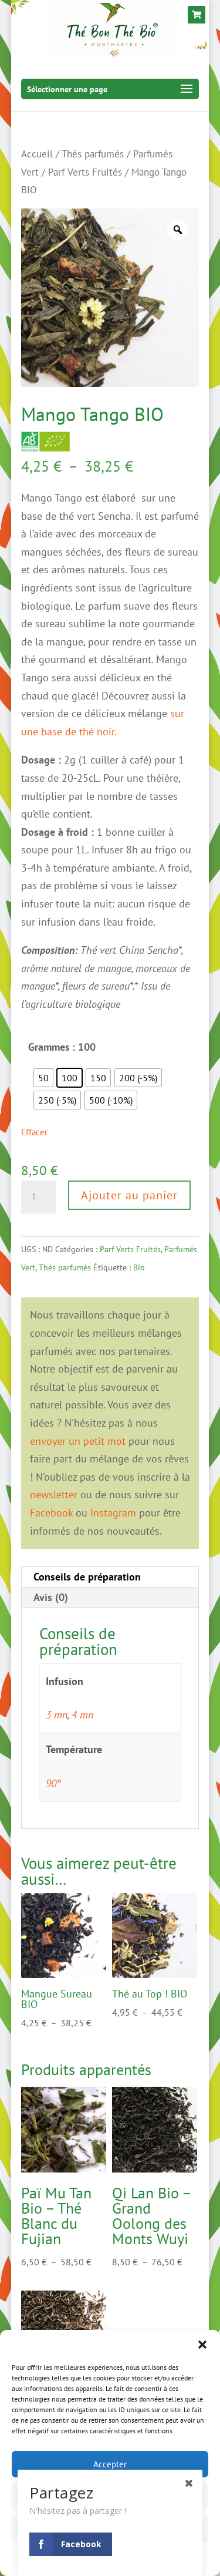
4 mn (82, 1715)
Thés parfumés (93, 154)
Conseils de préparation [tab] (87, 1577)
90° (53, 1783)
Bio (139, 1267)
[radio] (43, 1078)
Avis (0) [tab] (51, 1597)
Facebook (51, 1513)
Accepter (110, 2464)
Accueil (37, 154)
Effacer (34, 1132)
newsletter (54, 1494)
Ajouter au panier (129, 1195)
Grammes (49, 1047)
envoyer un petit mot (78, 1441)
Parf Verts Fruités (85, 172)
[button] (202, 2345)
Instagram (113, 1513)
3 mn (57, 1715)
